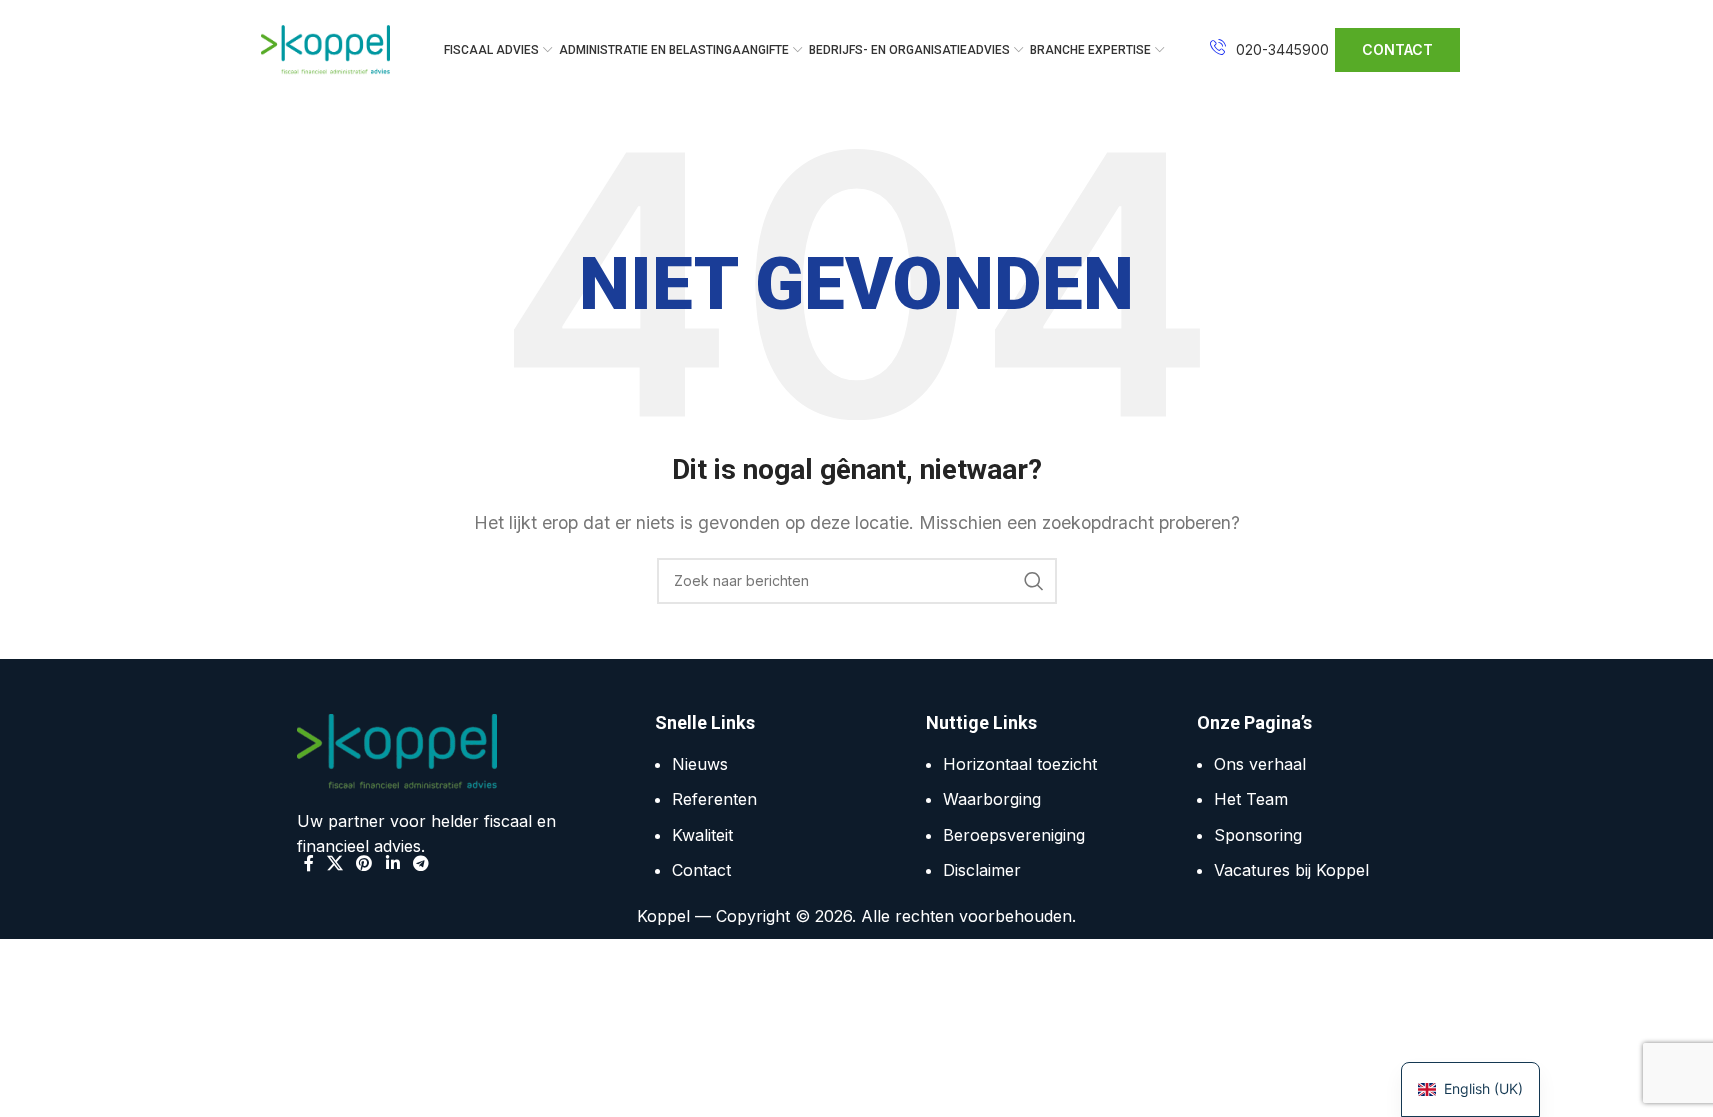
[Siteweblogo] (326, 48)
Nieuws (700, 764)
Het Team (1251, 799)
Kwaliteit (702, 835)
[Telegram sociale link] (420, 864)
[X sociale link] (335, 864)
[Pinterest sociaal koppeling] (364, 864)
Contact (701, 870)
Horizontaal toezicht (1020, 764)
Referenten (714, 799)
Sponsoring (1258, 835)
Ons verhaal (1260, 764)
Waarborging (992, 799)
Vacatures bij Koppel (1291, 870)
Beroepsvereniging (1014, 835)
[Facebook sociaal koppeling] (309, 864)
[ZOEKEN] (1034, 581)
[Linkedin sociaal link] (392, 864)
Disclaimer (982, 870)
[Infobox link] (1269, 50)
